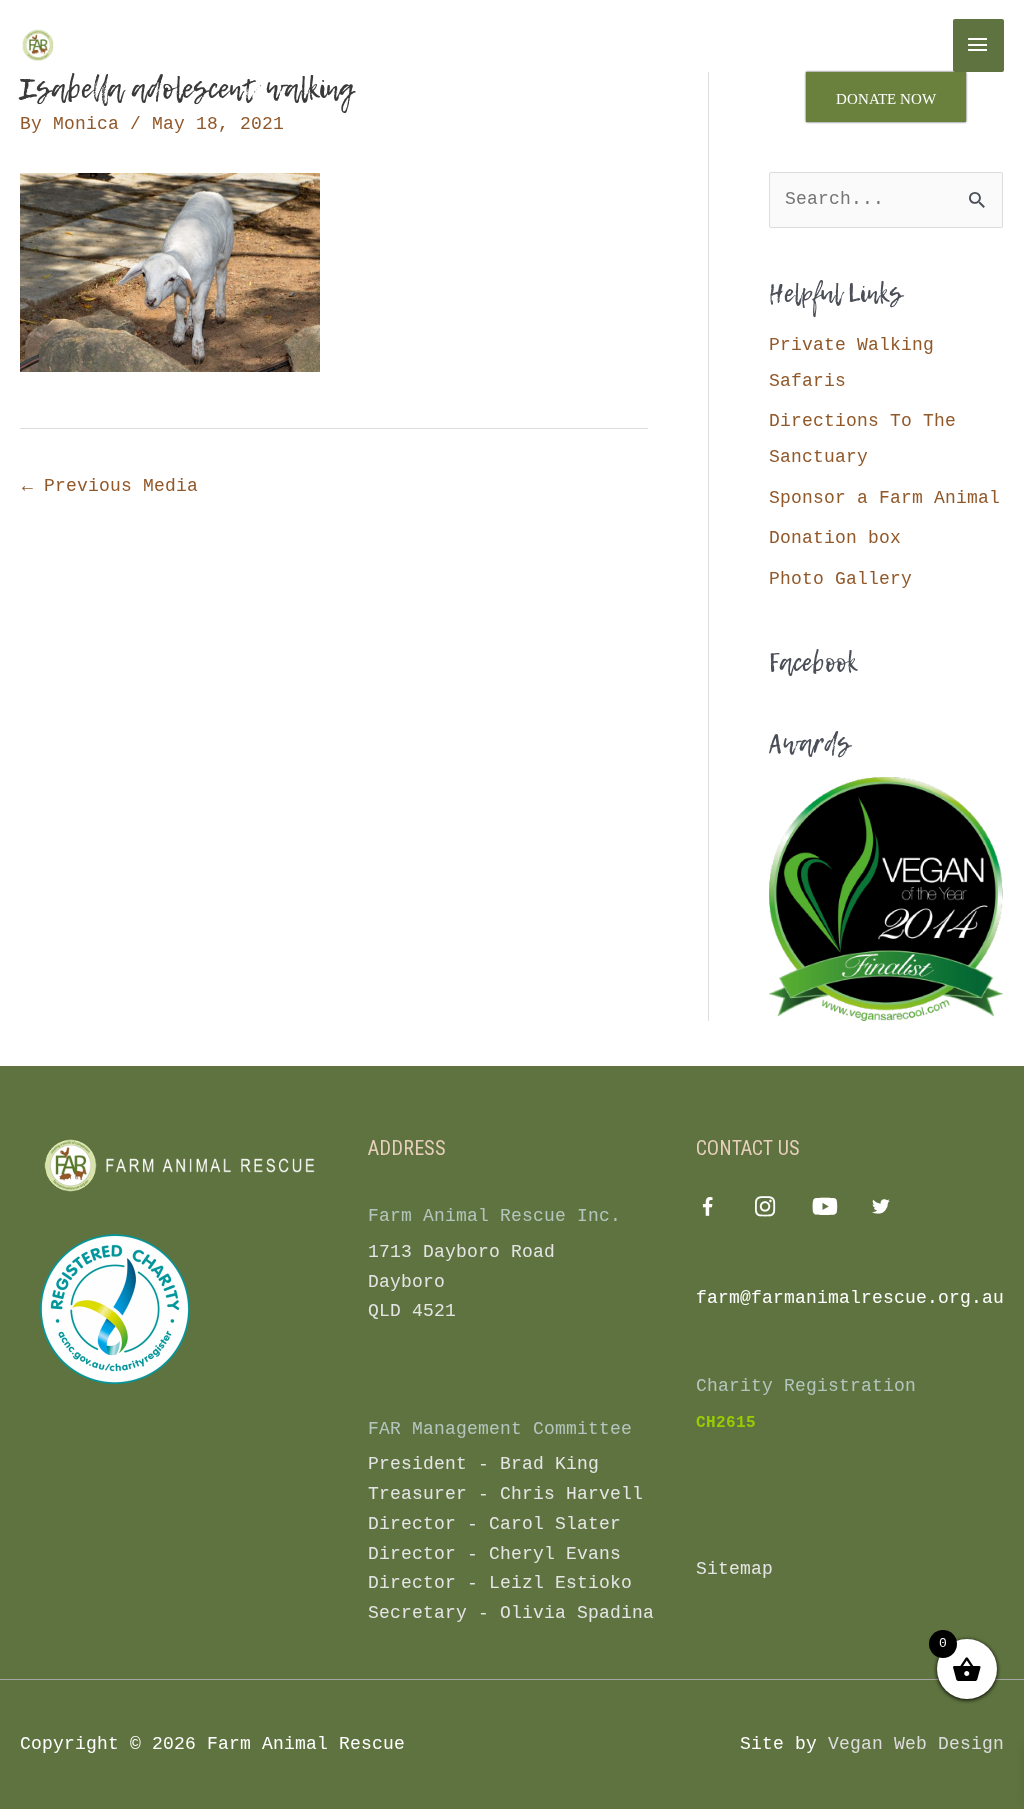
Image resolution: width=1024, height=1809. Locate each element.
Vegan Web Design (916, 1744)
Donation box (835, 538)
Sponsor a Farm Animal (884, 498)
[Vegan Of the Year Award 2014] (886, 899)
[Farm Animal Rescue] (105, 45)
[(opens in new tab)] (115, 1309)
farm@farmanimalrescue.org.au (850, 1298)
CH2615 (726, 1423)
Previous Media (110, 486)
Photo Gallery (840, 579)
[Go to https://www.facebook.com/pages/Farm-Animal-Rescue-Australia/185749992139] (707, 1212)
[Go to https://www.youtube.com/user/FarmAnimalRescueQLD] (823, 1210)
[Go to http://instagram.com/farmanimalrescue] (765, 1210)
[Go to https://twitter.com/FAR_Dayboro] (881, 1210)
